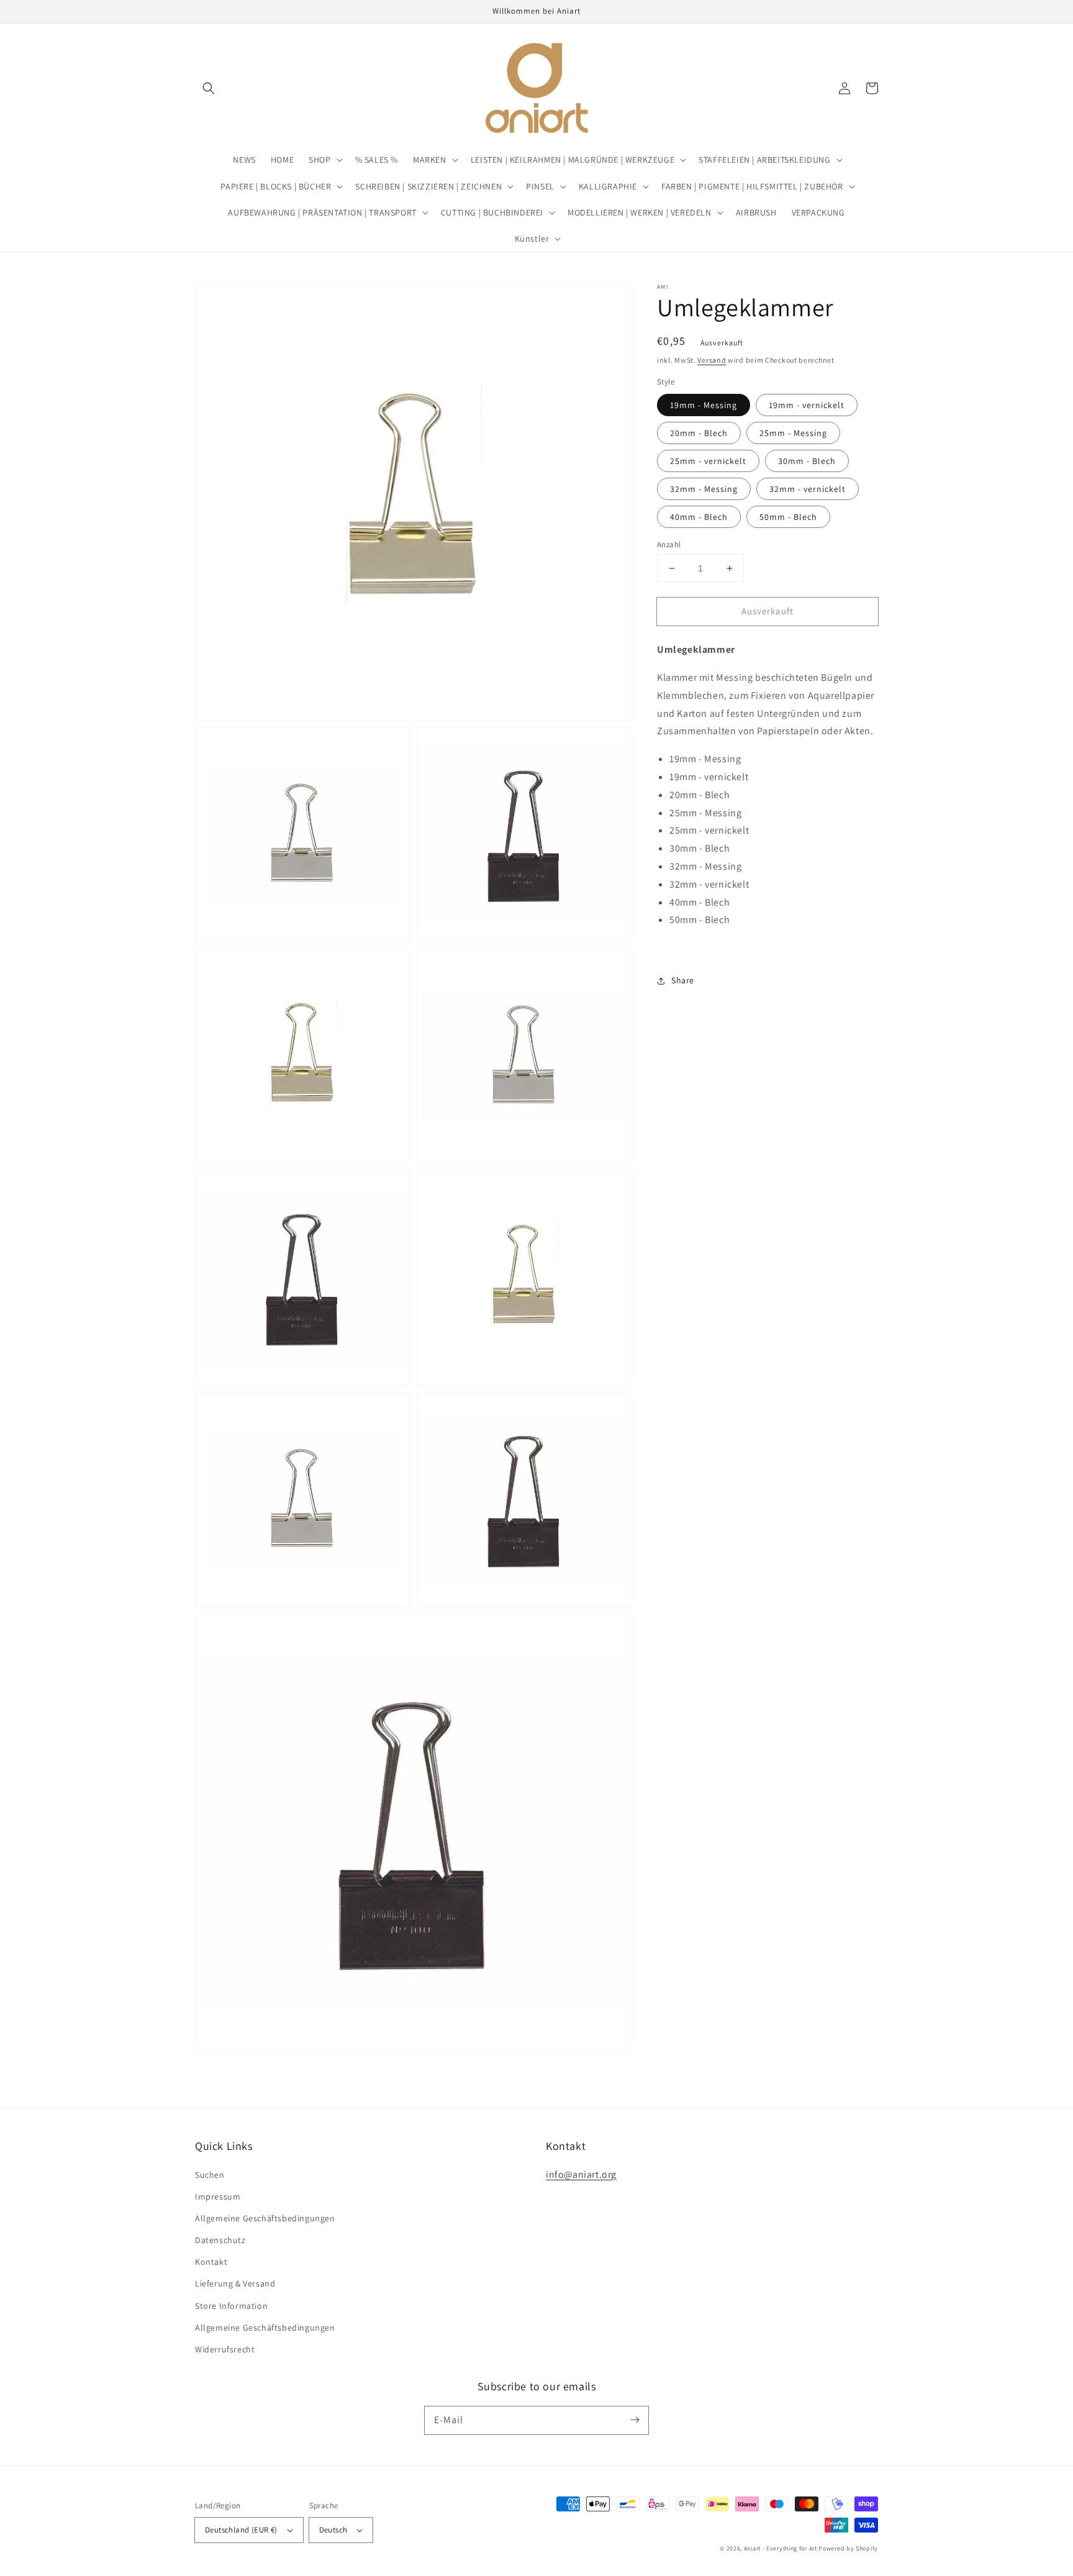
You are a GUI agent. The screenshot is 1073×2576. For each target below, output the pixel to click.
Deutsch (333, 2530)
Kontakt (211, 2262)
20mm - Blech (699, 433)
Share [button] (683, 980)
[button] (209, 88)
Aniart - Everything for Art (781, 2548)
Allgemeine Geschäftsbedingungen (265, 2218)
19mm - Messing (704, 405)
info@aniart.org (581, 2174)
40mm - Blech (699, 517)
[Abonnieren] (635, 2420)
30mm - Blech (807, 461)
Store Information (231, 2306)
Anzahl (669, 544)
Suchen (210, 2175)
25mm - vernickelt (708, 461)
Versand (712, 360)
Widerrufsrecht (225, 2349)
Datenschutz (220, 2240)
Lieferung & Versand (235, 2283)
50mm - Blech (788, 517)
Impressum (218, 2196)
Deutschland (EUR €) (241, 2530)
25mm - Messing (793, 433)
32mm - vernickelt (808, 489)
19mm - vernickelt (807, 405)
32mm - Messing (704, 489)
